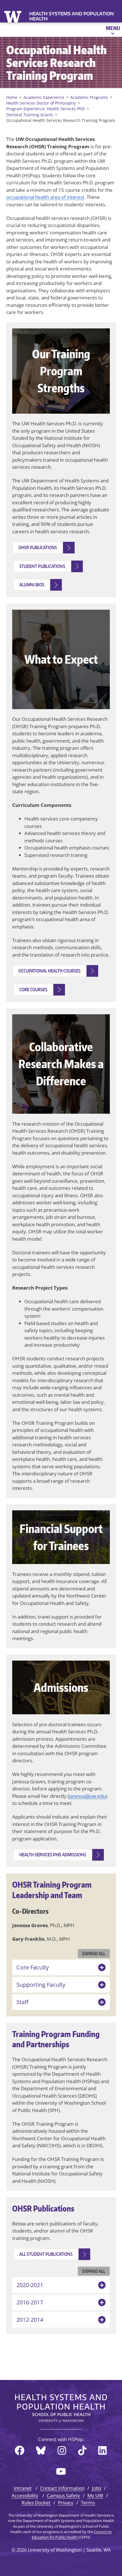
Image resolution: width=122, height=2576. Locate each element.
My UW (95, 2495)
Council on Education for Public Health (72, 2534)
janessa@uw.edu (87, 1796)
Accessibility (25, 2495)
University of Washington (13, 16)
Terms (88, 2503)
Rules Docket (36, 2503)
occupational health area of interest (45, 197)
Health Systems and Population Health (71, 16)
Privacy (66, 2503)
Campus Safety (63, 2495)
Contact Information (62, 2488)
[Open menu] (112, 30)
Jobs (97, 2488)
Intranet (23, 2488)
